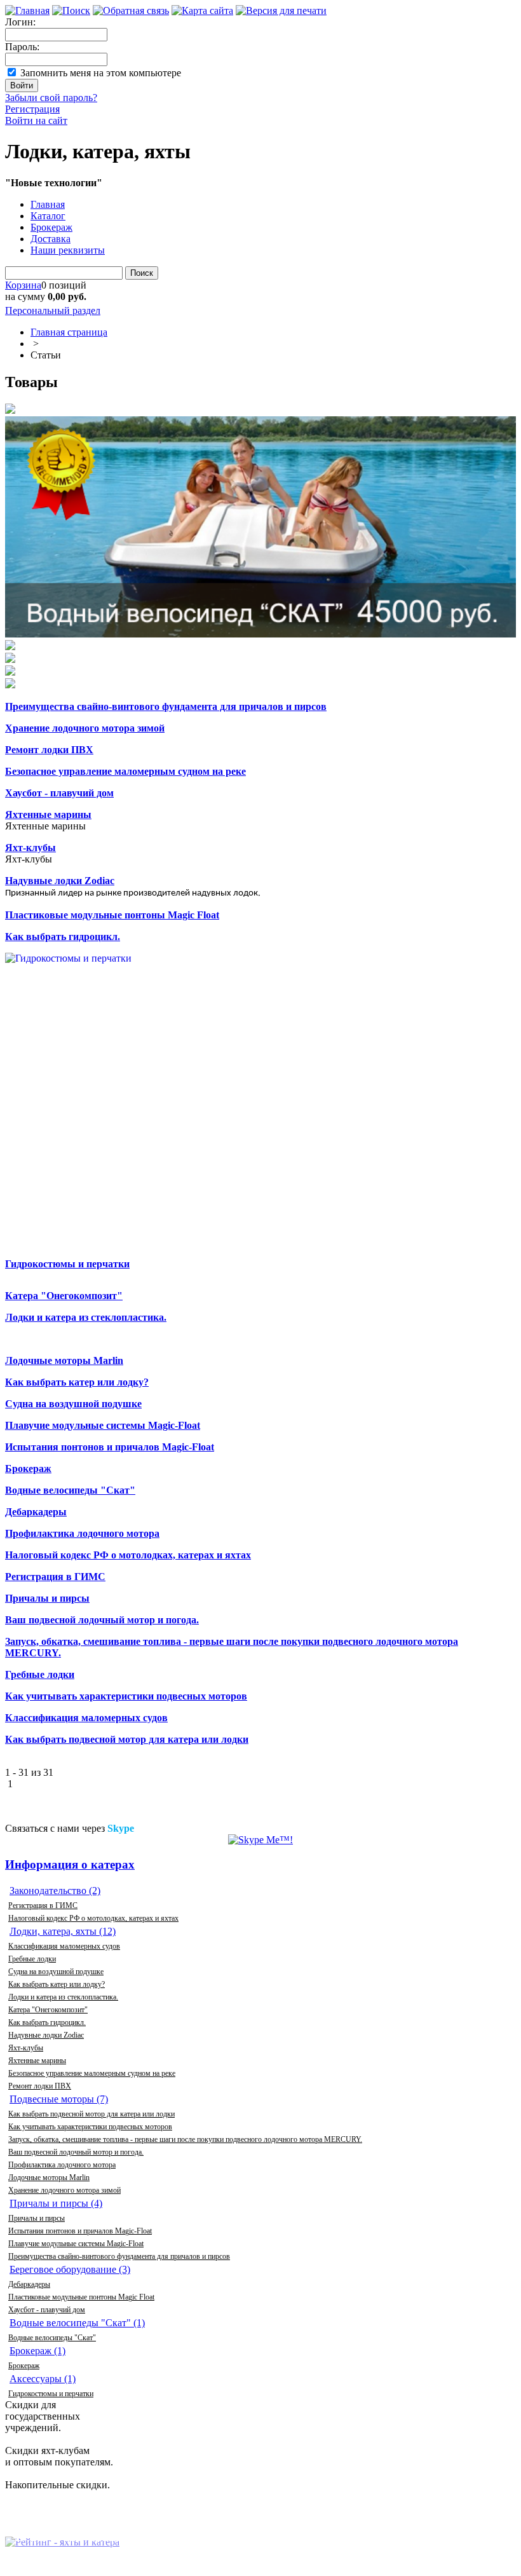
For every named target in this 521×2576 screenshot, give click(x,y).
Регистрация (32, 109)
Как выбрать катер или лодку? (57, 1984)
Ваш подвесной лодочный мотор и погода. (76, 2152)
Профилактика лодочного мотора (62, 2165)
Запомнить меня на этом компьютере (101, 73)
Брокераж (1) (37, 2351)
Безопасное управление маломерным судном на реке (92, 2073)
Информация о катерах (70, 1864)
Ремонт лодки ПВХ (40, 2086)
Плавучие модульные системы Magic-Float (76, 2244)
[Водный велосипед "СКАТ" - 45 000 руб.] (260, 528)
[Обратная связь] (131, 10)
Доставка (51, 239)
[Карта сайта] (202, 10)
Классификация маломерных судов (64, 1946)
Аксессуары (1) (43, 2379)
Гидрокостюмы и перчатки (51, 2394)
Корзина (23, 285)
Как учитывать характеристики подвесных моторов (90, 2127)
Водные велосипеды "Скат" (52, 2338)
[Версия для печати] (281, 10)
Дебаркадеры (29, 2284)
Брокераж (51, 227)
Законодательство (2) (55, 1891)
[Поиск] (71, 10)
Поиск (142, 273)
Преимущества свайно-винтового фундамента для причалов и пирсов (119, 2256)
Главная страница (69, 332)
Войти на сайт (36, 120)
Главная (48, 204)
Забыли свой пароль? (51, 98)
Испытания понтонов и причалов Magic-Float (80, 2231)
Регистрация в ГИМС (43, 1905)
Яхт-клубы (26, 2048)
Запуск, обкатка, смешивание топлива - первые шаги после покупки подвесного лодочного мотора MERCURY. (185, 2139)
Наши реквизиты (68, 250)
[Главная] (27, 10)
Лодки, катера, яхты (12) (63, 1931)
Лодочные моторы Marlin (49, 2177)
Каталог (48, 216)
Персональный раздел (53, 310)
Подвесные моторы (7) (59, 2099)
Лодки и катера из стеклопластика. (63, 1997)
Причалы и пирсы (37, 2218)
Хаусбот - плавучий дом (47, 2310)
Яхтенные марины (37, 2061)
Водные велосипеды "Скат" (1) (77, 2323)
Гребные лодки (32, 1959)
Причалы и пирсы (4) (56, 2203)
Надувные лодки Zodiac (46, 2035)
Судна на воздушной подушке (56, 1972)
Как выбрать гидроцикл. (47, 2022)
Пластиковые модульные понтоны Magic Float (81, 2297)
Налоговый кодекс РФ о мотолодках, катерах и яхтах (93, 1918)
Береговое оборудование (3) (70, 2269)
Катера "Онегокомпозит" (48, 2010)
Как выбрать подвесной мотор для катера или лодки (91, 2114)
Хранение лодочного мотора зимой (64, 2190)
